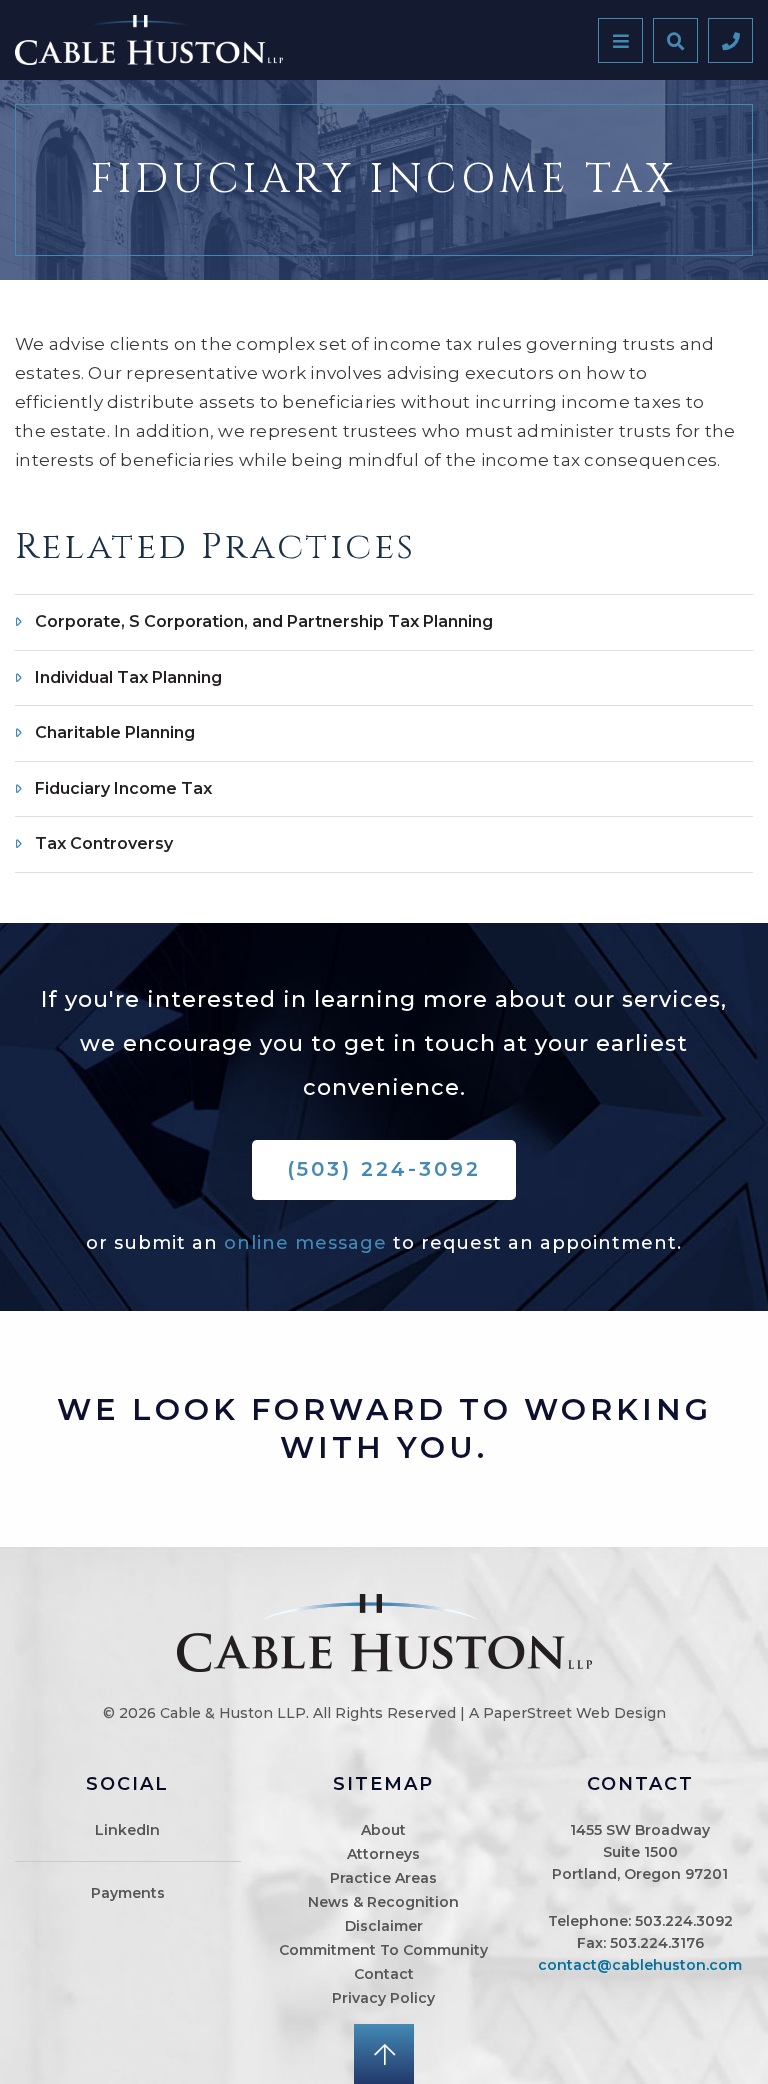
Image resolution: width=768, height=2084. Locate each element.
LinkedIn (127, 1830)
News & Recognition (383, 1902)
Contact (384, 1974)
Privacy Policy (383, 1998)
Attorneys (383, 1854)
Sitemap (383, 1784)
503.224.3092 (684, 1921)
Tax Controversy (104, 843)
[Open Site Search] (675, 40)
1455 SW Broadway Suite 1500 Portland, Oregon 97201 (640, 1852)
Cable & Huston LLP (233, 1713)
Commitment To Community (383, 1950)
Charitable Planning (115, 732)
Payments (128, 1893)
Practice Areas (383, 1878)
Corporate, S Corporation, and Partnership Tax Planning (264, 621)
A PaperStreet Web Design (567, 1713)
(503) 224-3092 (384, 1169)
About (383, 1830)
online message (305, 1243)
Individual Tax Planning (128, 677)
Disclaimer (384, 1926)
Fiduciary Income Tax (123, 788)
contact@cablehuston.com (640, 1965)
